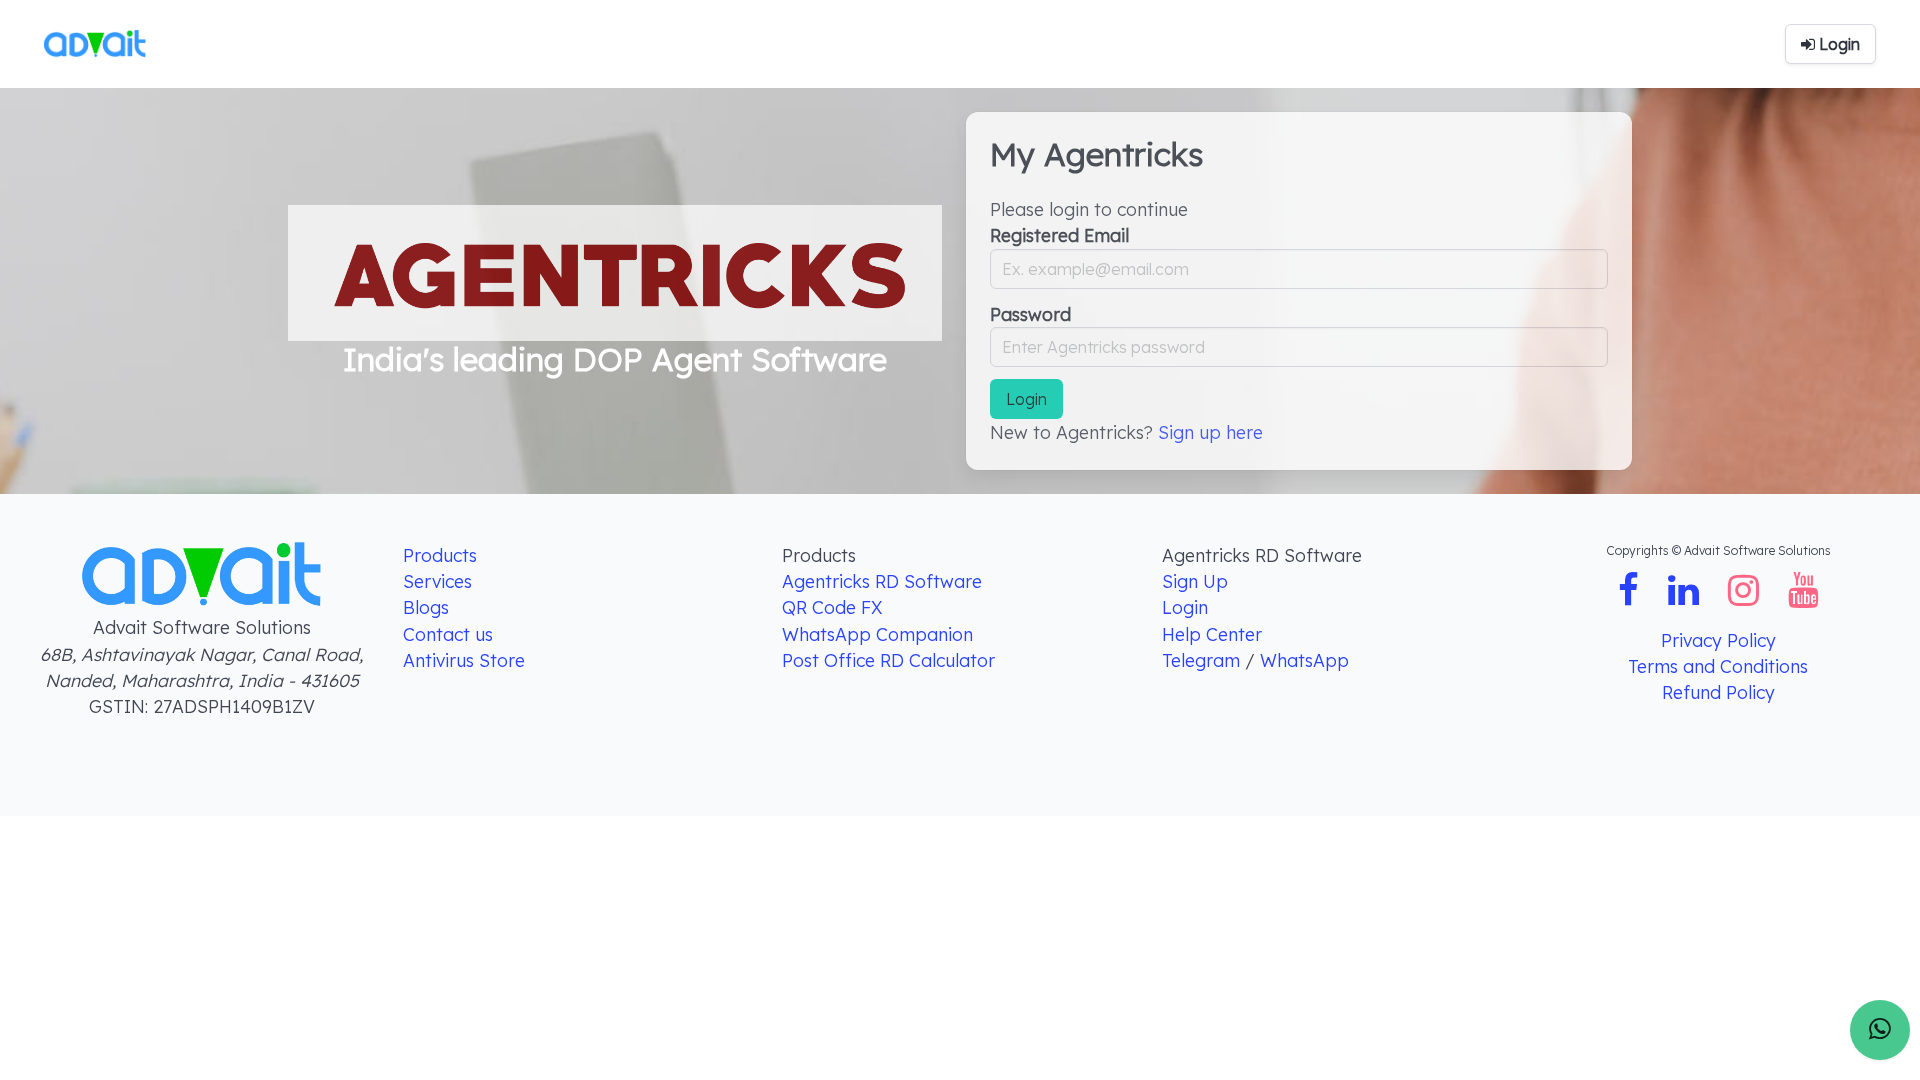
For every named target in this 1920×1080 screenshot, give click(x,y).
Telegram (1203, 660)
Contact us (448, 634)
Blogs (426, 607)
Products (440, 555)
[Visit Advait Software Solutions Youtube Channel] (1803, 596)
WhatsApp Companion (877, 634)
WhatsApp (1304, 660)
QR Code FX (832, 607)
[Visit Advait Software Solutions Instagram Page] (1746, 596)
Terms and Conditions (1718, 666)
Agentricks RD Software (882, 581)
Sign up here (1210, 432)
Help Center (1212, 634)
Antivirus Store (464, 660)
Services (437, 581)
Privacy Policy (1718, 640)
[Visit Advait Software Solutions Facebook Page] (1631, 596)
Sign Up (1195, 581)
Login (1185, 607)
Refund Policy (1718, 692)
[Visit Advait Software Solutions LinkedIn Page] (1686, 596)
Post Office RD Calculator (888, 660)
